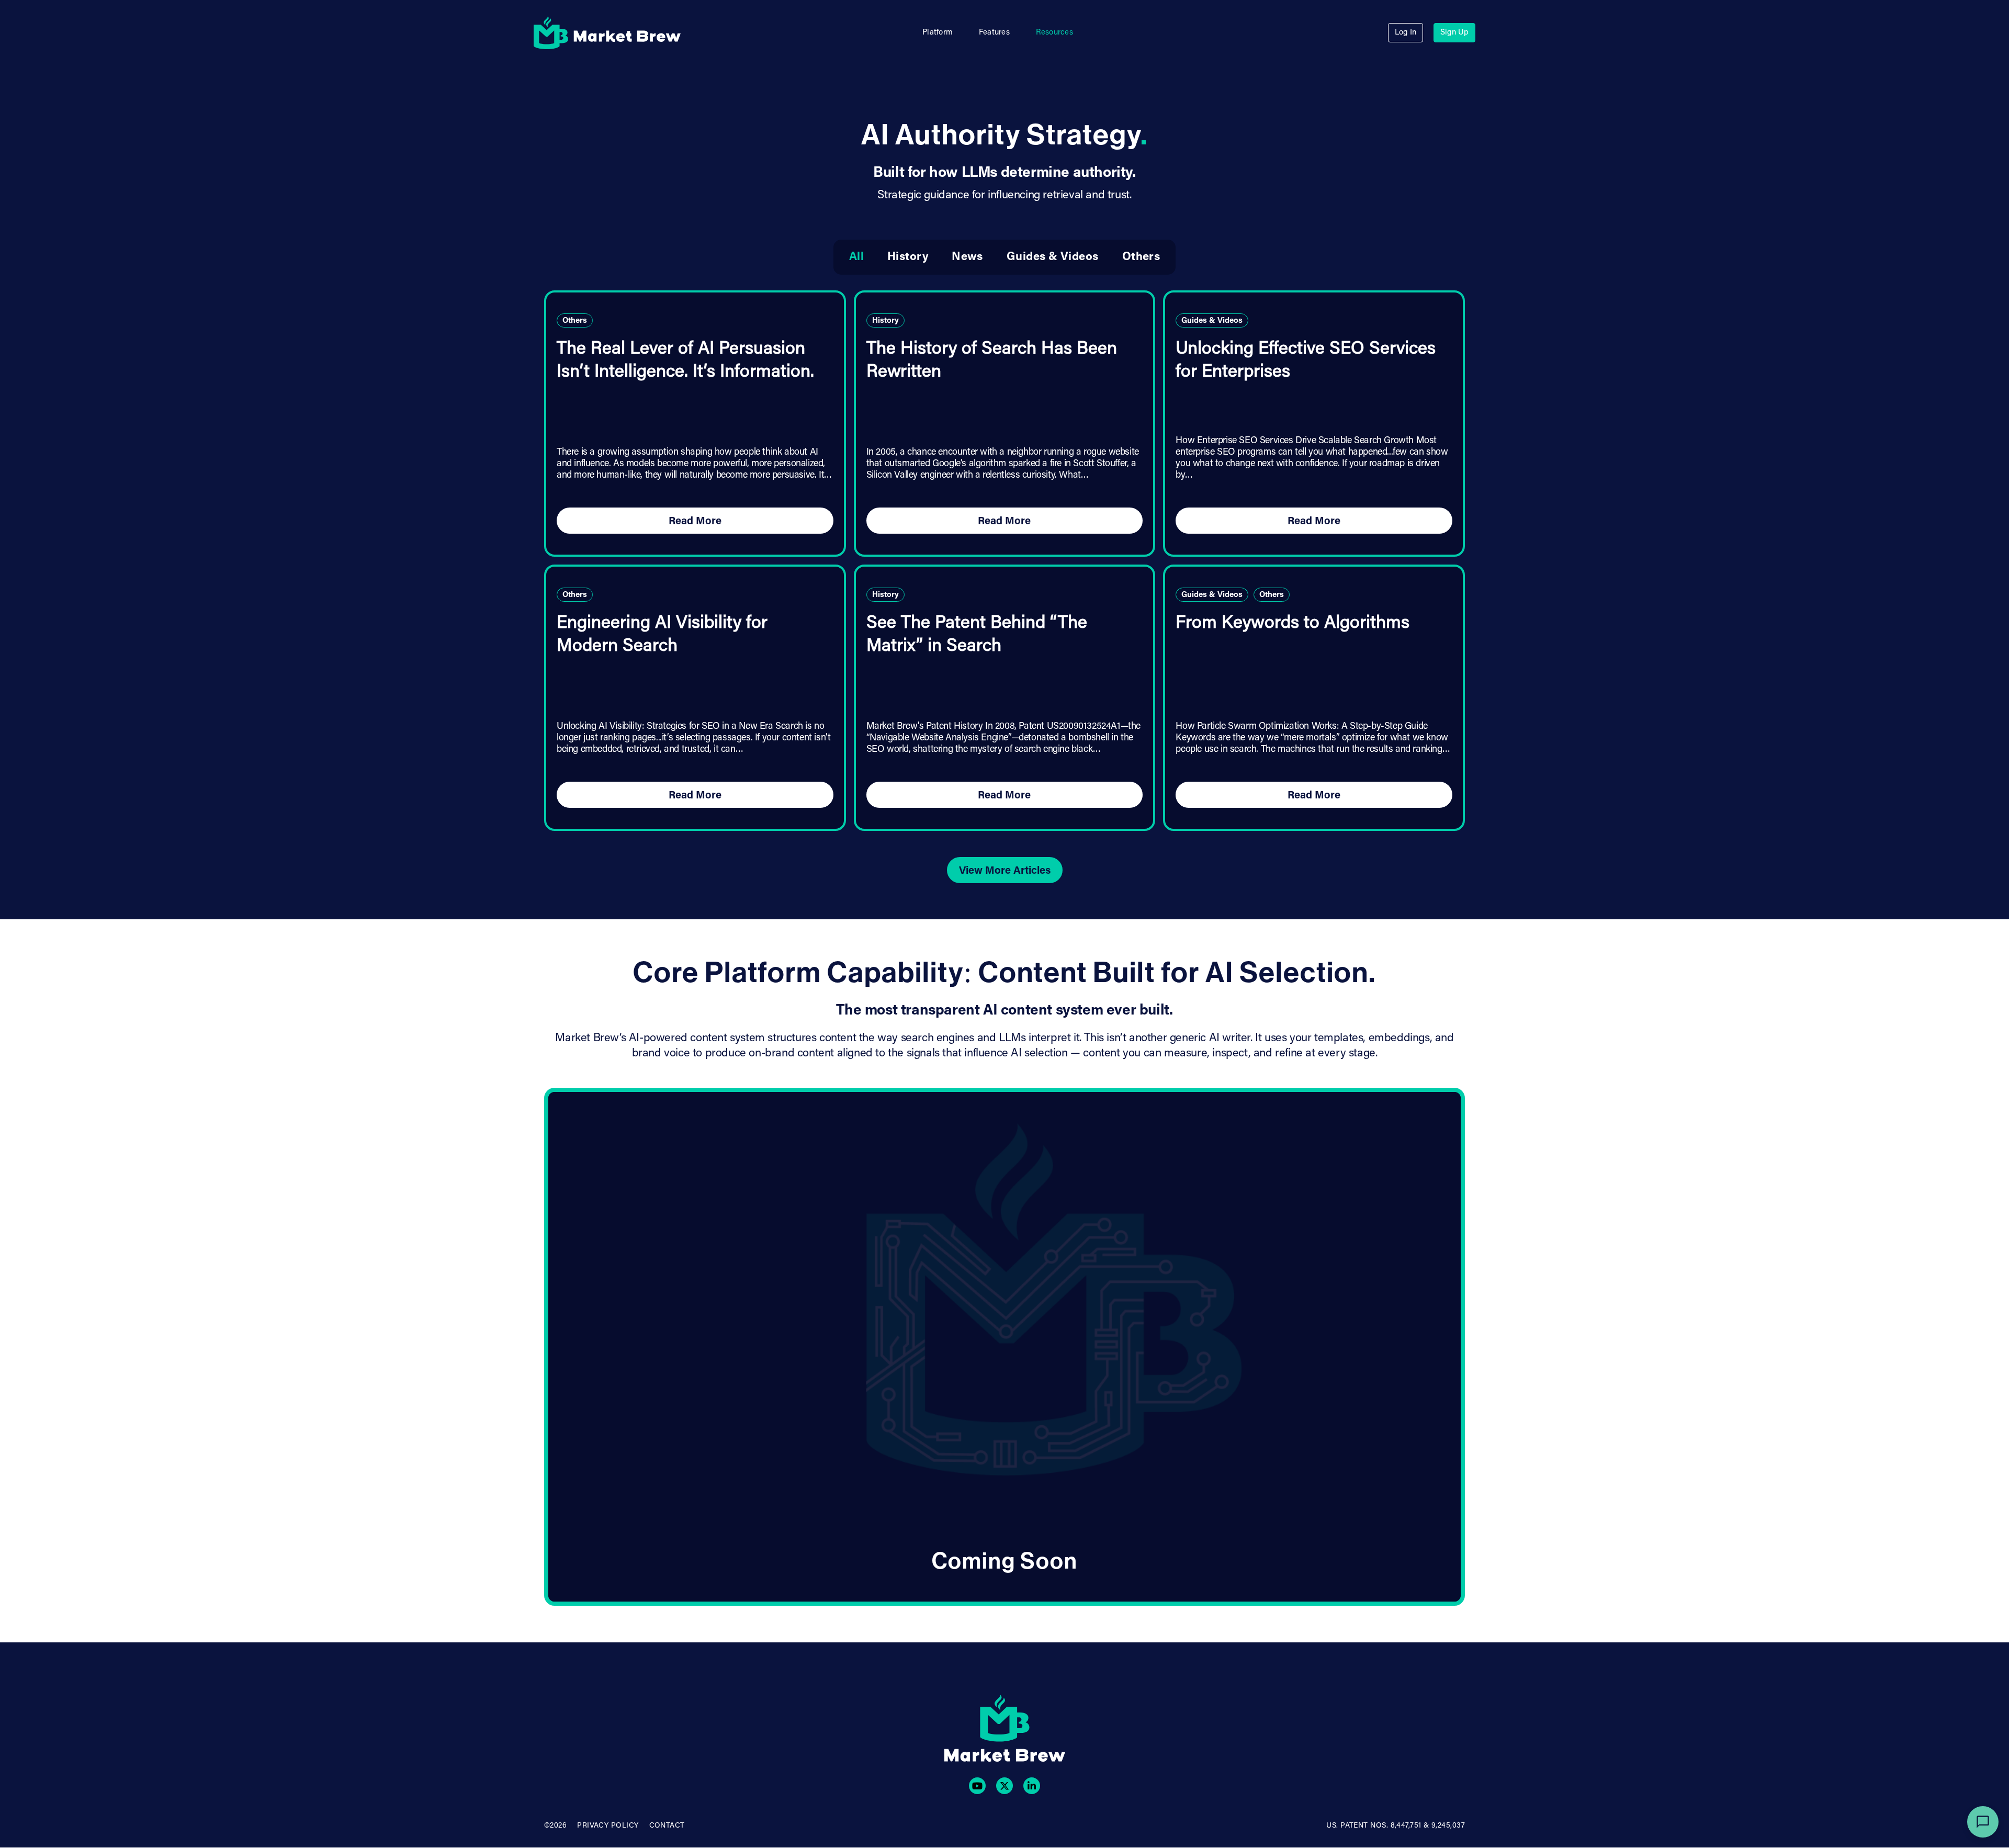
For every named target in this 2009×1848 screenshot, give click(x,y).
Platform (938, 33)
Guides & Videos (1053, 257)
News (967, 257)
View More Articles (1005, 871)
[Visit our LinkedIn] (1032, 1786)
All (856, 257)
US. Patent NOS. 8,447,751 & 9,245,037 (1396, 1826)
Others (1141, 257)
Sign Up (1454, 33)
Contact (667, 1826)
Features (994, 33)
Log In (1406, 33)
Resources (1054, 33)
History (908, 257)
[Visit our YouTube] (977, 1786)
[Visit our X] (1004, 1786)
